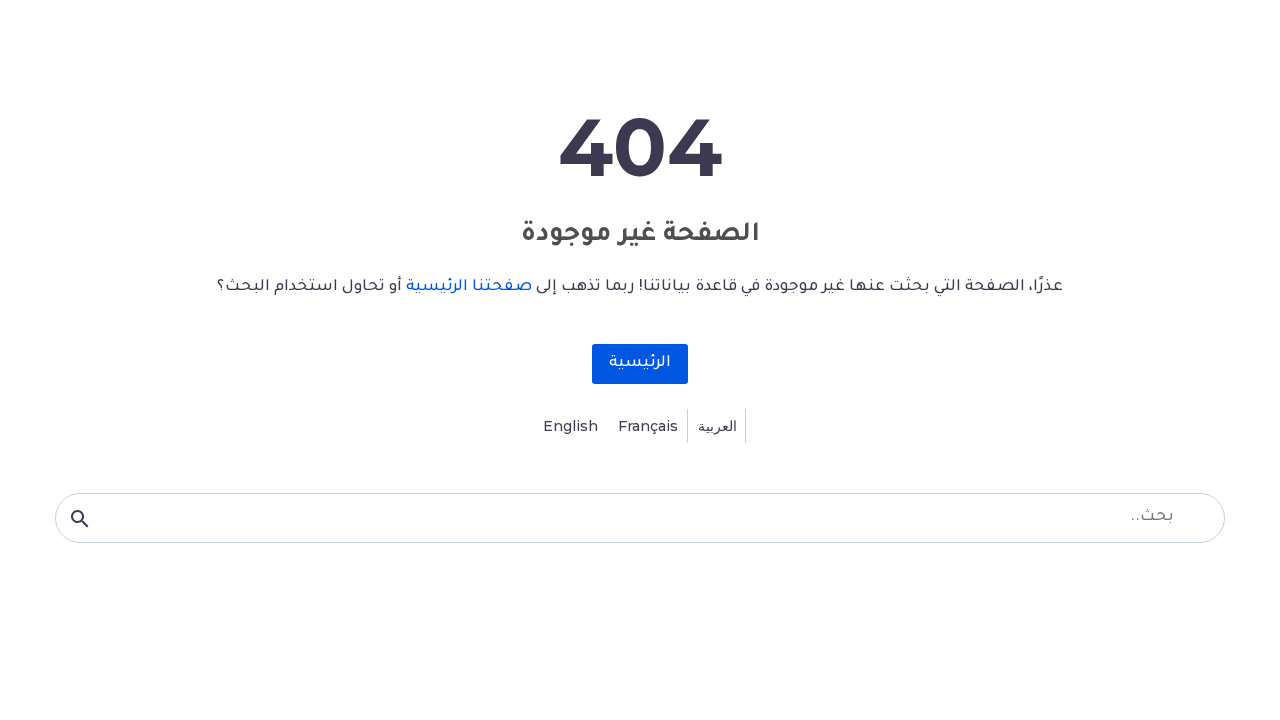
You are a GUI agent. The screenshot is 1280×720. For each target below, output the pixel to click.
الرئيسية (640, 363)
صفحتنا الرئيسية (469, 287)
